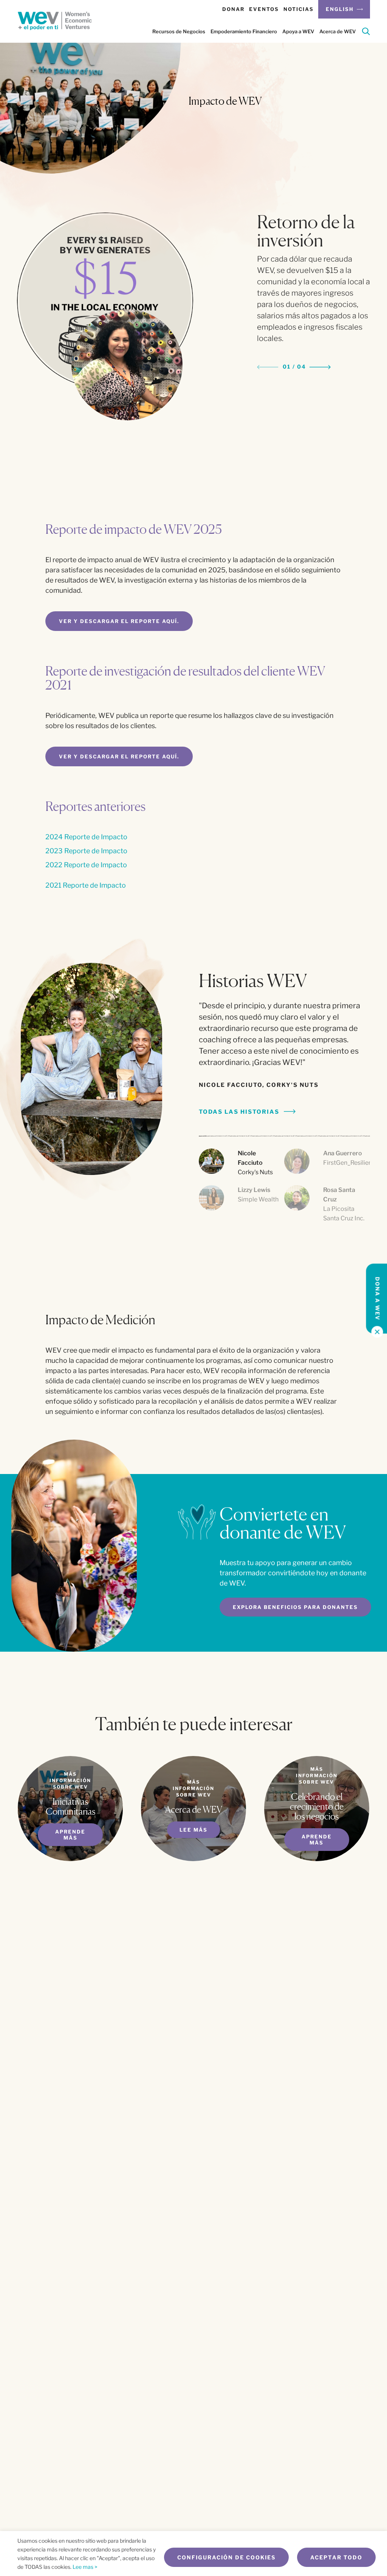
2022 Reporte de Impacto (86, 865)
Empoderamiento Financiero (244, 31)
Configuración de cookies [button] (226, 2557)
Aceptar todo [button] (336, 2557)
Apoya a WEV (298, 31)
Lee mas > (85, 2567)
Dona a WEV (378, 1299)
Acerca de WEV (337, 31)
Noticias (299, 9)
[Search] (366, 33)
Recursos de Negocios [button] (179, 31)
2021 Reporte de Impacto (86, 885)
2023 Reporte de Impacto (86, 851)
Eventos (264, 9)
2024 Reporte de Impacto (86, 837)
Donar (233, 9)
